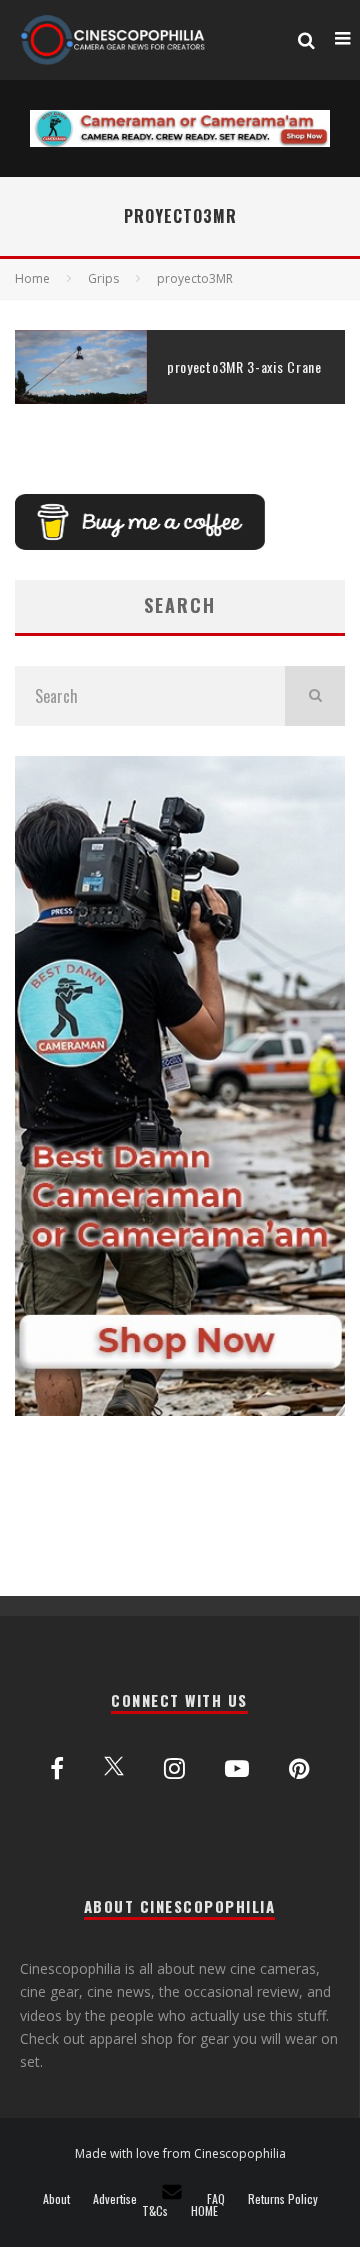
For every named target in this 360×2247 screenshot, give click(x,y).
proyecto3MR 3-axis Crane (244, 366)
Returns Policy (283, 2199)
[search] (315, 696)
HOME (204, 2211)
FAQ (216, 2199)
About (56, 2199)
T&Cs (155, 2211)
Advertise (115, 2199)
